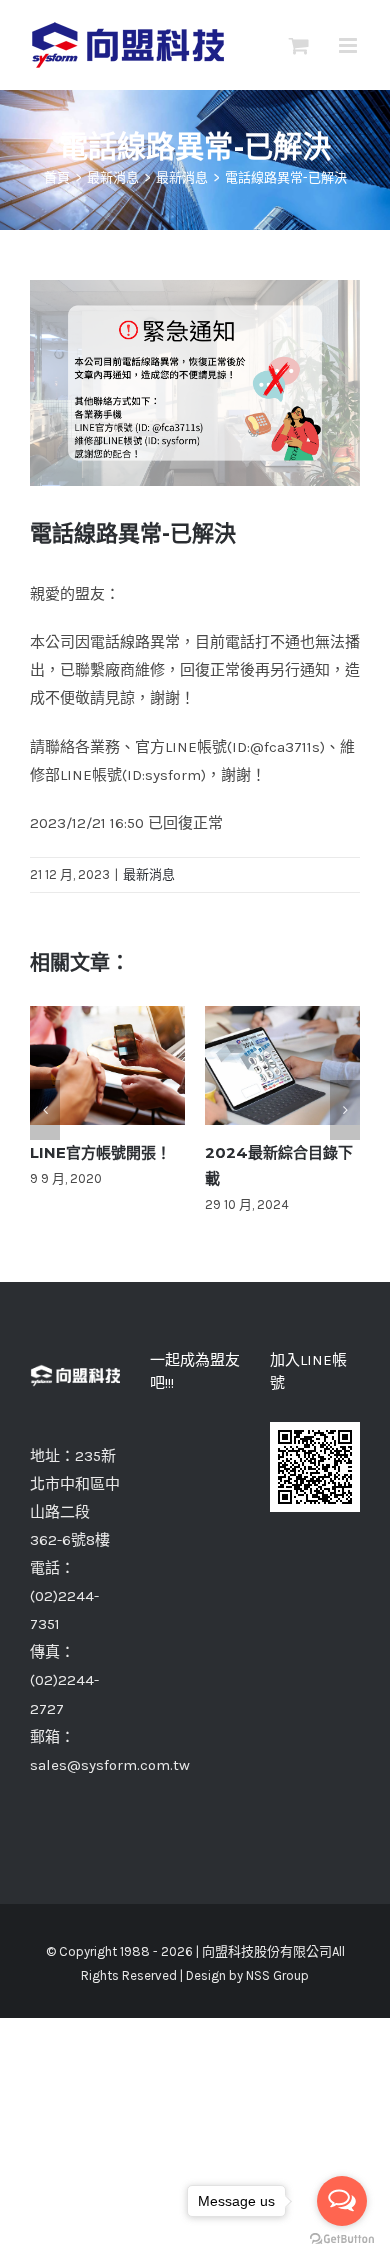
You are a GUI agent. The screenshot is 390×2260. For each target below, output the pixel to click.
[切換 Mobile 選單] (349, 45)
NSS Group (277, 1975)
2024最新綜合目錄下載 (283, 1065)
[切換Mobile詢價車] (299, 45)
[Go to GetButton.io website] (342, 2239)
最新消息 (149, 874)
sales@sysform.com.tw (110, 1765)
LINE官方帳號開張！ (108, 1065)
